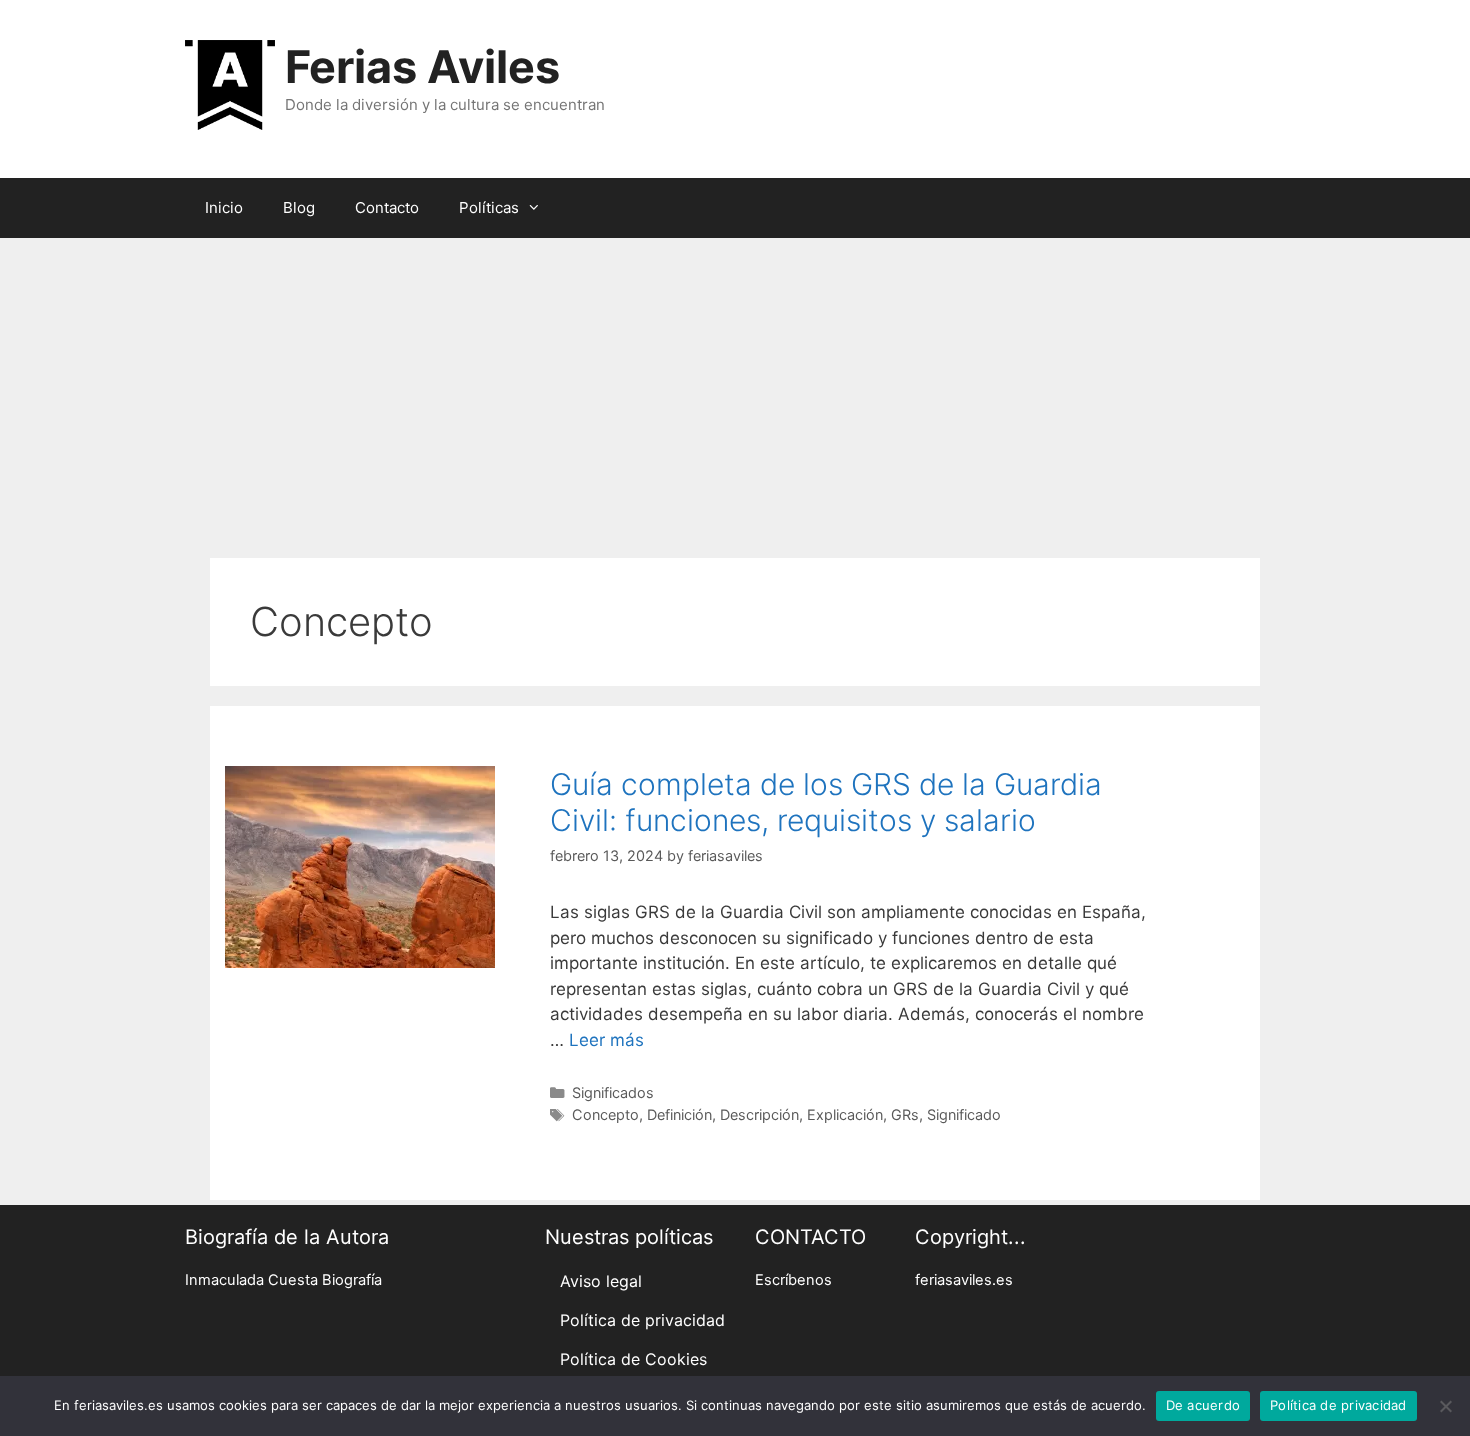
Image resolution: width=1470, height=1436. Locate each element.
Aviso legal (601, 1281)
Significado (964, 1114)
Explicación (845, 1114)
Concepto (605, 1114)
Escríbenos (793, 1280)
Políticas (489, 207)
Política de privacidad (642, 1320)
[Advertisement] (735, 388)
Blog (299, 207)
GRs (905, 1114)
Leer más (606, 1040)
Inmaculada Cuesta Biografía (283, 1280)
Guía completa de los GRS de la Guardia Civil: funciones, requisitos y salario (826, 802)
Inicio (224, 207)
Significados (613, 1092)
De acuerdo (1203, 1405)
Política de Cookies (633, 1359)
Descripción (759, 1114)
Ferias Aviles (422, 66)
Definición (679, 1114)
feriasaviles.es (964, 1280)
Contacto (387, 207)
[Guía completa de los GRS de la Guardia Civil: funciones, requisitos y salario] (360, 962)
